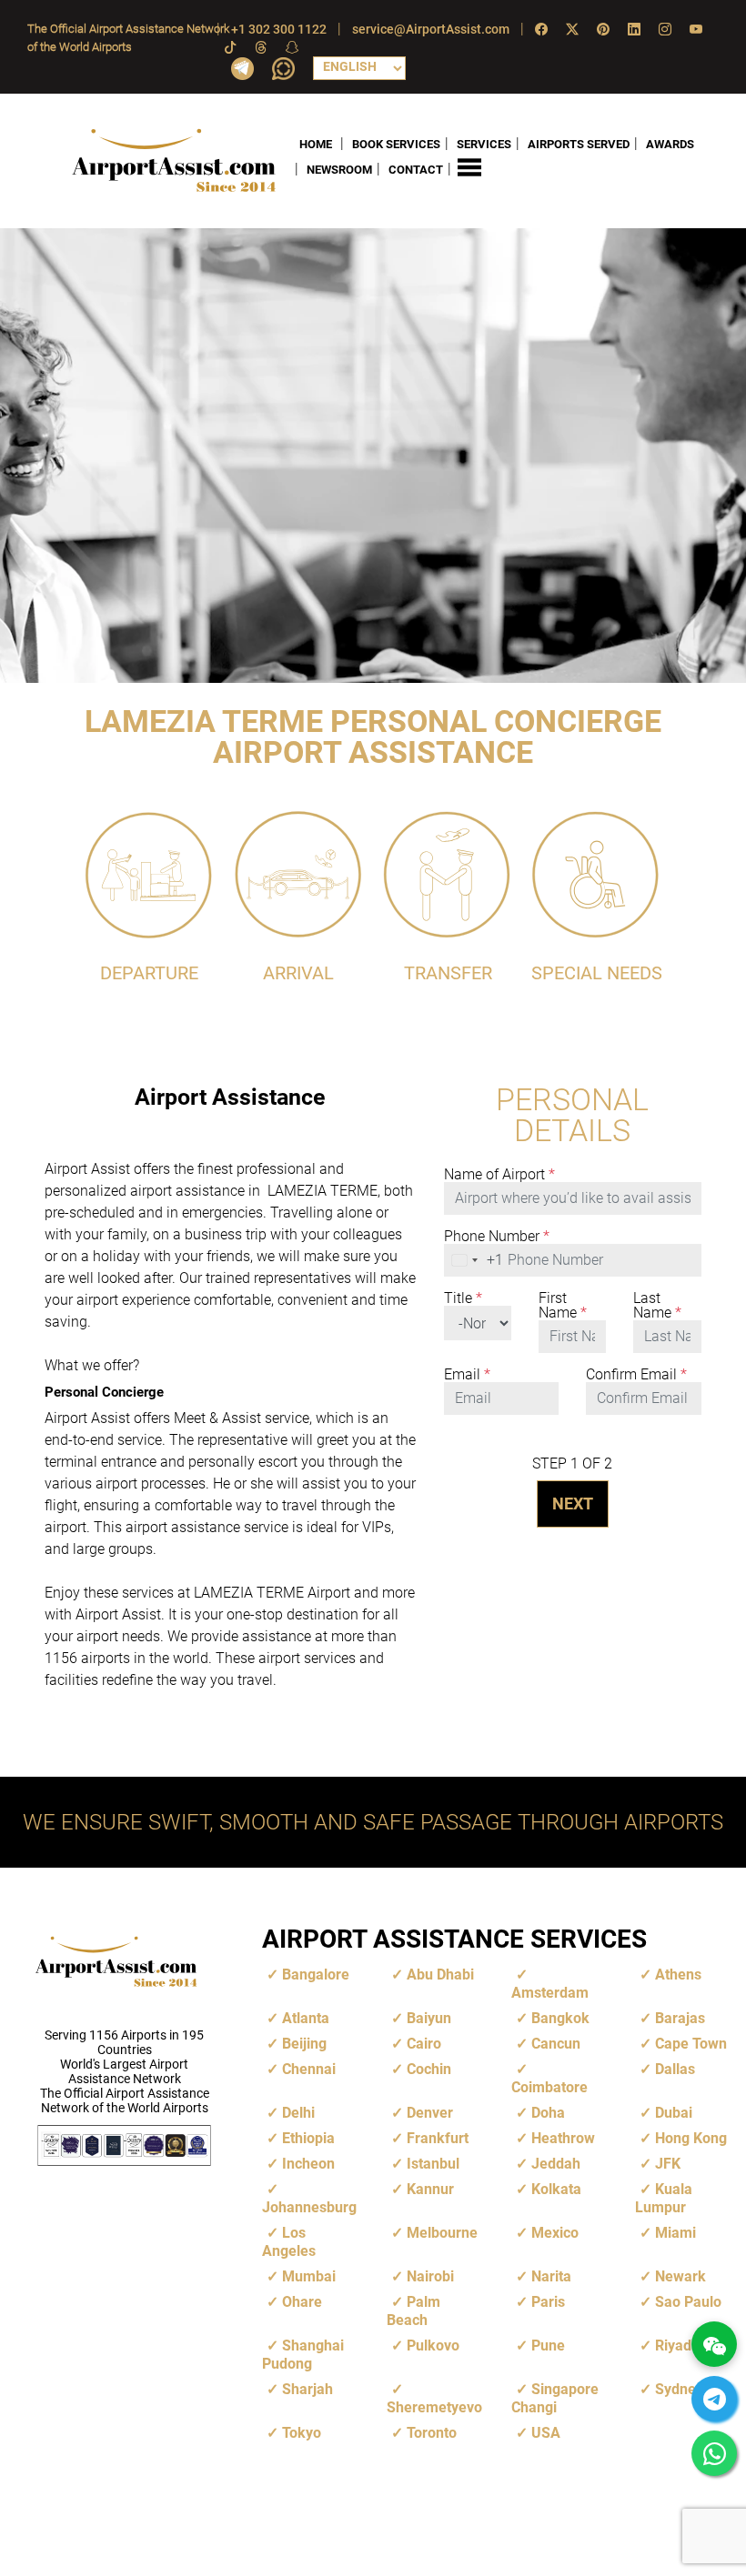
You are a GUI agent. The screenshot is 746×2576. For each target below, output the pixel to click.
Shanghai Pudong (303, 2355)
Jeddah (556, 2164)
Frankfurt (438, 2138)
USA (546, 2433)
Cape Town (691, 2044)
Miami (675, 2233)
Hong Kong (691, 2138)
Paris (548, 2302)
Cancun (556, 2044)
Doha (548, 2113)
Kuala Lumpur (664, 2198)
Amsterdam (550, 1993)
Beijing (304, 2044)
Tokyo (302, 2433)
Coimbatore (549, 2087)
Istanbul (433, 2164)
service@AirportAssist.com (431, 29)
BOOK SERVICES (396, 144)
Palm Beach (413, 2311)
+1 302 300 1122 (279, 29)
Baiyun (429, 2018)
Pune (548, 2345)
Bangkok (560, 2018)
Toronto (432, 2433)
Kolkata (556, 2189)
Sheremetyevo (434, 2407)
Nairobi (430, 2276)
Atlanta (306, 2018)
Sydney (679, 2389)
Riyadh (677, 2345)
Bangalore (316, 1975)
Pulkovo (433, 2345)
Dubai (674, 2113)
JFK (668, 2164)
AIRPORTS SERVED (579, 144)
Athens (678, 1975)
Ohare (302, 2302)
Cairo (424, 2044)
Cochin (429, 2069)
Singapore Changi (555, 2398)
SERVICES (484, 144)
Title (463, 1298)
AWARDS (670, 144)
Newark (680, 2276)
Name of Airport (499, 1175)
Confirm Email (636, 1375)
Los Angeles (289, 2242)
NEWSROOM (339, 170)
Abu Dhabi (440, 1975)
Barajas (680, 2018)
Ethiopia (308, 2138)
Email (467, 1375)
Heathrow (563, 2138)
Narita (551, 2276)
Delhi (298, 2113)
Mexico (555, 2233)
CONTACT (416, 170)
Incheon (308, 2164)
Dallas (675, 2069)
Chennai (309, 2069)
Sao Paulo (688, 2302)
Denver (430, 2113)
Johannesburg (309, 2207)
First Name (563, 1306)
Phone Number (497, 1237)
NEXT (573, 1504)
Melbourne (442, 2233)
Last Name (657, 1306)
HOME (316, 144)
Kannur (430, 2189)
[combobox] (474, 1260)
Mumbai (309, 2276)
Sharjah (307, 2389)
